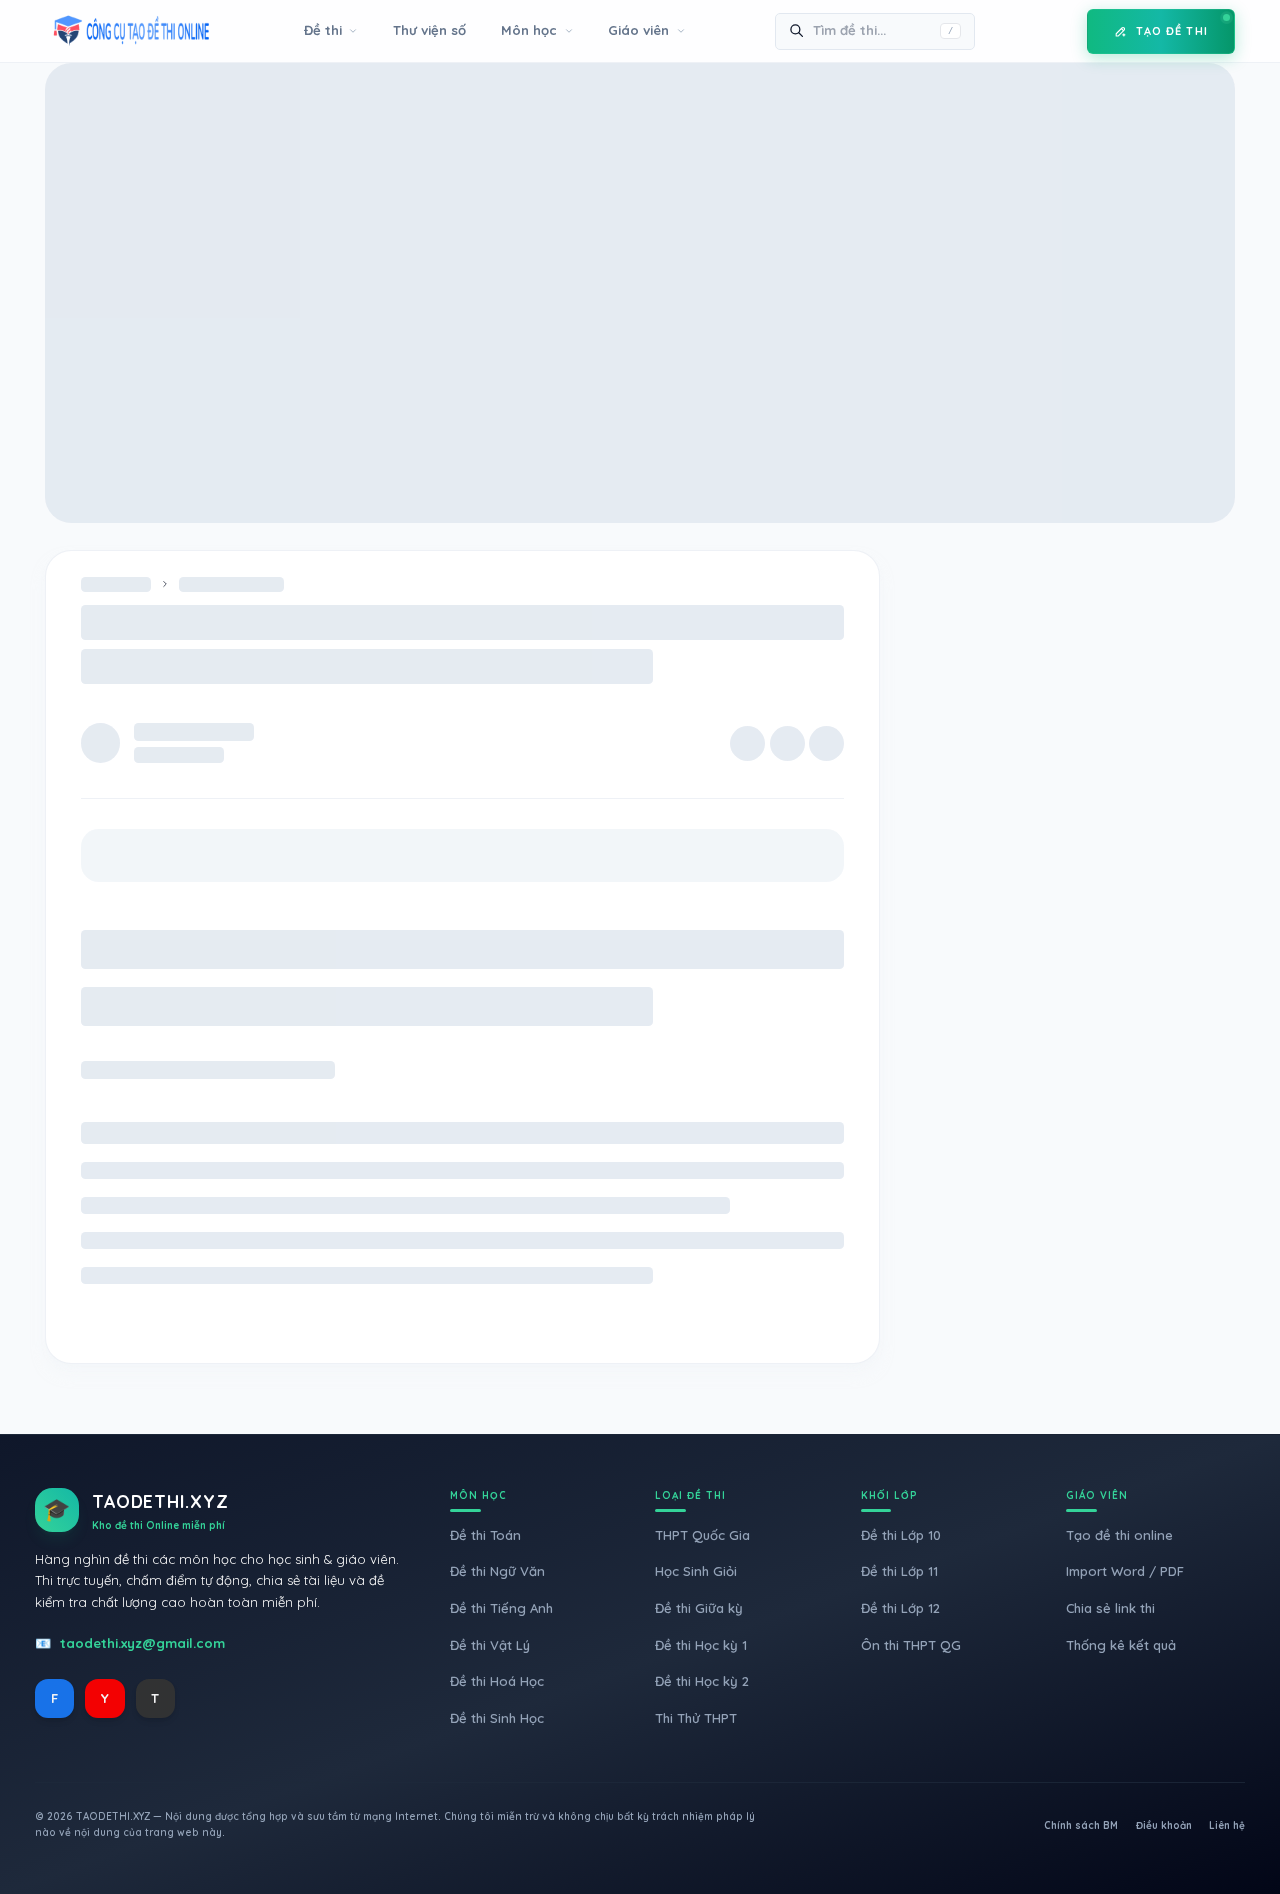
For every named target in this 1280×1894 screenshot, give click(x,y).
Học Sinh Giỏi (696, 1571)
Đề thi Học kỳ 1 (701, 1645)
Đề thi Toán (485, 1535)
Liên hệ (1227, 1825)
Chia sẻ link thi (1110, 1608)
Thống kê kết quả (1121, 1645)
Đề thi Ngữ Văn (497, 1571)
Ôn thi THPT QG (911, 1645)
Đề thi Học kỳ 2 (702, 1681)
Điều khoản (1164, 1825)
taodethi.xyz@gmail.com (142, 1643)
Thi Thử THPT (696, 1718)
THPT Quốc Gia (702, 1535)
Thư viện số (429, 30)
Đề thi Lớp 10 (901, 1535)
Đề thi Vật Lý (490, 1645)
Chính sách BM (1081, 1825)
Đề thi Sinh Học (497, 1718)
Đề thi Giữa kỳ (699, 1608)
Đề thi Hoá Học (497, 1681)
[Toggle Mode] (1057, 31)
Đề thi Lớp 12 (900, 1608)
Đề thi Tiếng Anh (501, 1608)
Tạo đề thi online (1119, 1535)
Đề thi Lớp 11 (899, 1571)
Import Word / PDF (1125, 1571)
